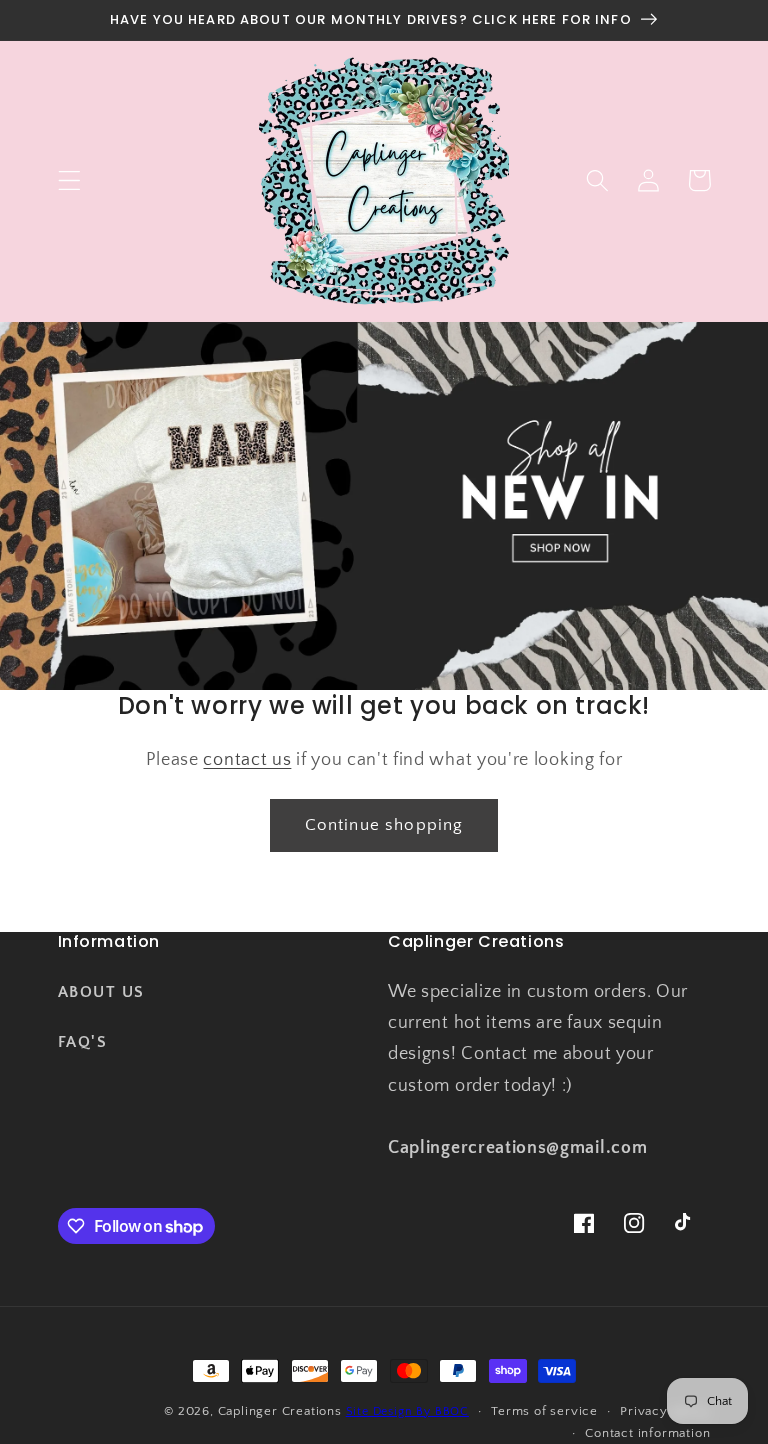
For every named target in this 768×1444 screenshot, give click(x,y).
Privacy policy (665, 1411)
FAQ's (83, 1042)
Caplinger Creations (280, 1411)
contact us (247, 759)
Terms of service (544, 1411)
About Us (101, 992)
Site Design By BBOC (407, 1411)
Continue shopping (384, 824)
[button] (69, 180)
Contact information (647, 1433)
